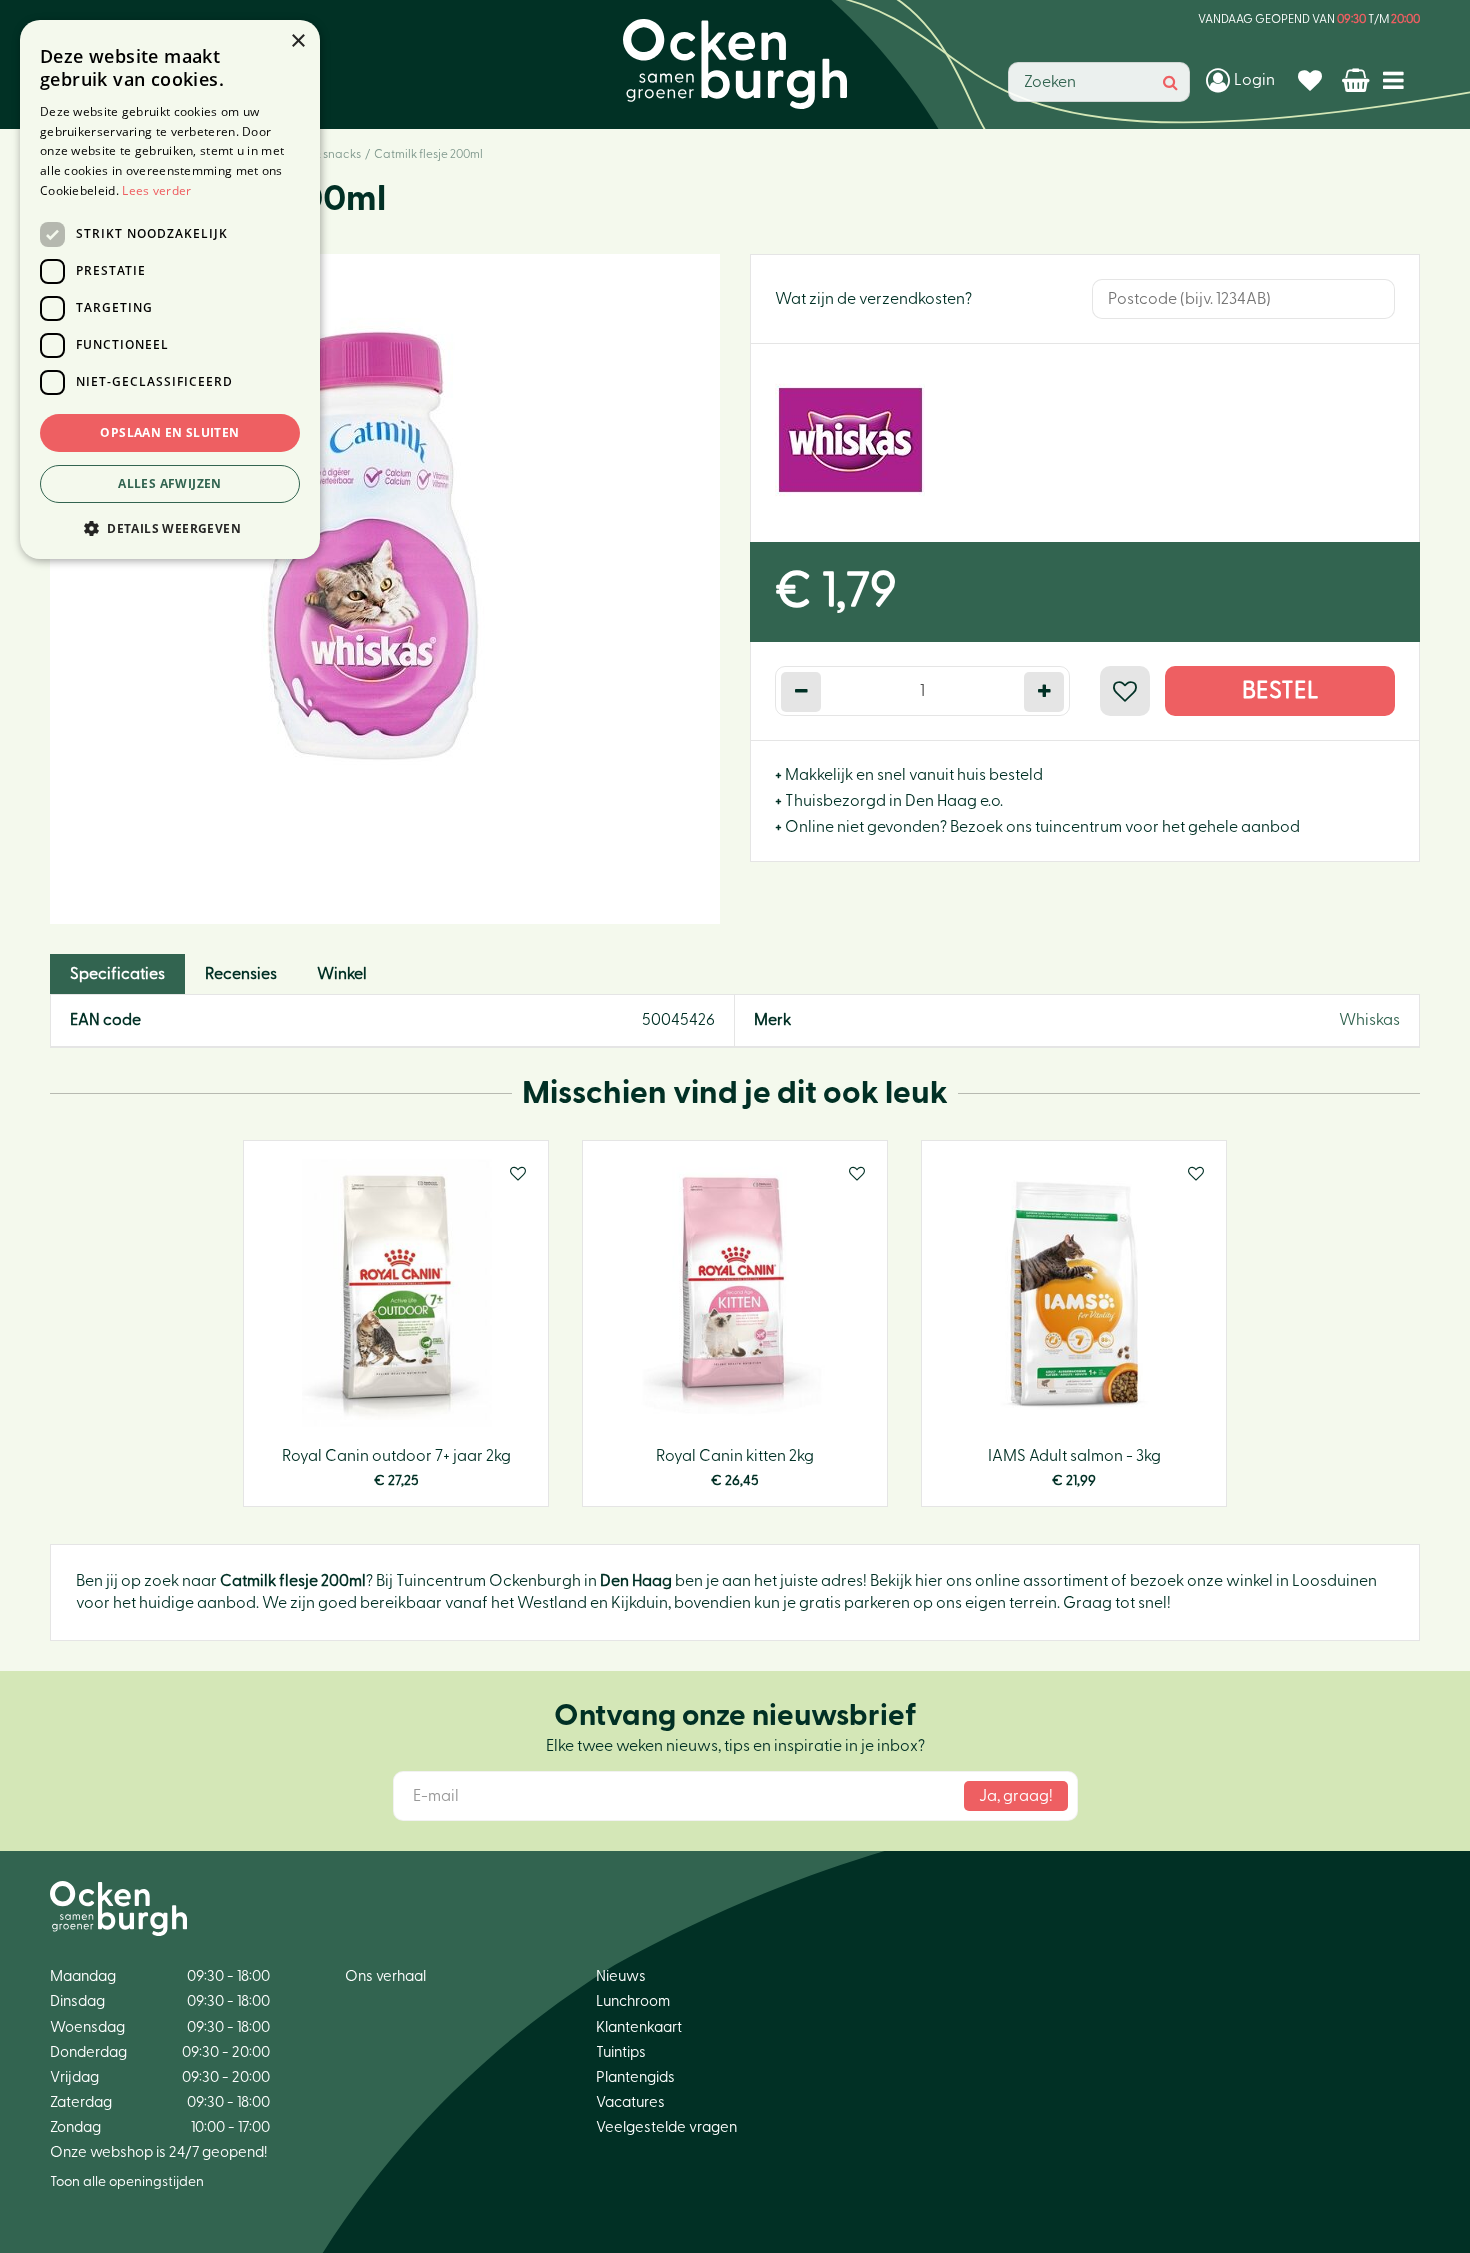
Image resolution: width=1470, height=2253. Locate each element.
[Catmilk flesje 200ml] (385, 589)
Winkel (342, 974)
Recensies (241, 974)
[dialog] (170, 289)
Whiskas (1369, 1020)
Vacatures (630, 2102)
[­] (1397, 79)
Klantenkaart (639, 2027)
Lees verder (156, 190)
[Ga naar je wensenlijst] (1312, 80)
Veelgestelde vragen (666, 2127)
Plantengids (635, 2077)
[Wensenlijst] (1312, 80)
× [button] (297, 41)
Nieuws (621, 1976)
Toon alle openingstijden (127, 2182)
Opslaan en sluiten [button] (169, 432)
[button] (170, 527)
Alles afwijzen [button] (170, 483)
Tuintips (621, 2052)
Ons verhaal (385, 1976)
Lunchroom (633, 2001)
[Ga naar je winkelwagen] (1357, 80)
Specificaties (117, 974)
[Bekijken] (1357, 80)
